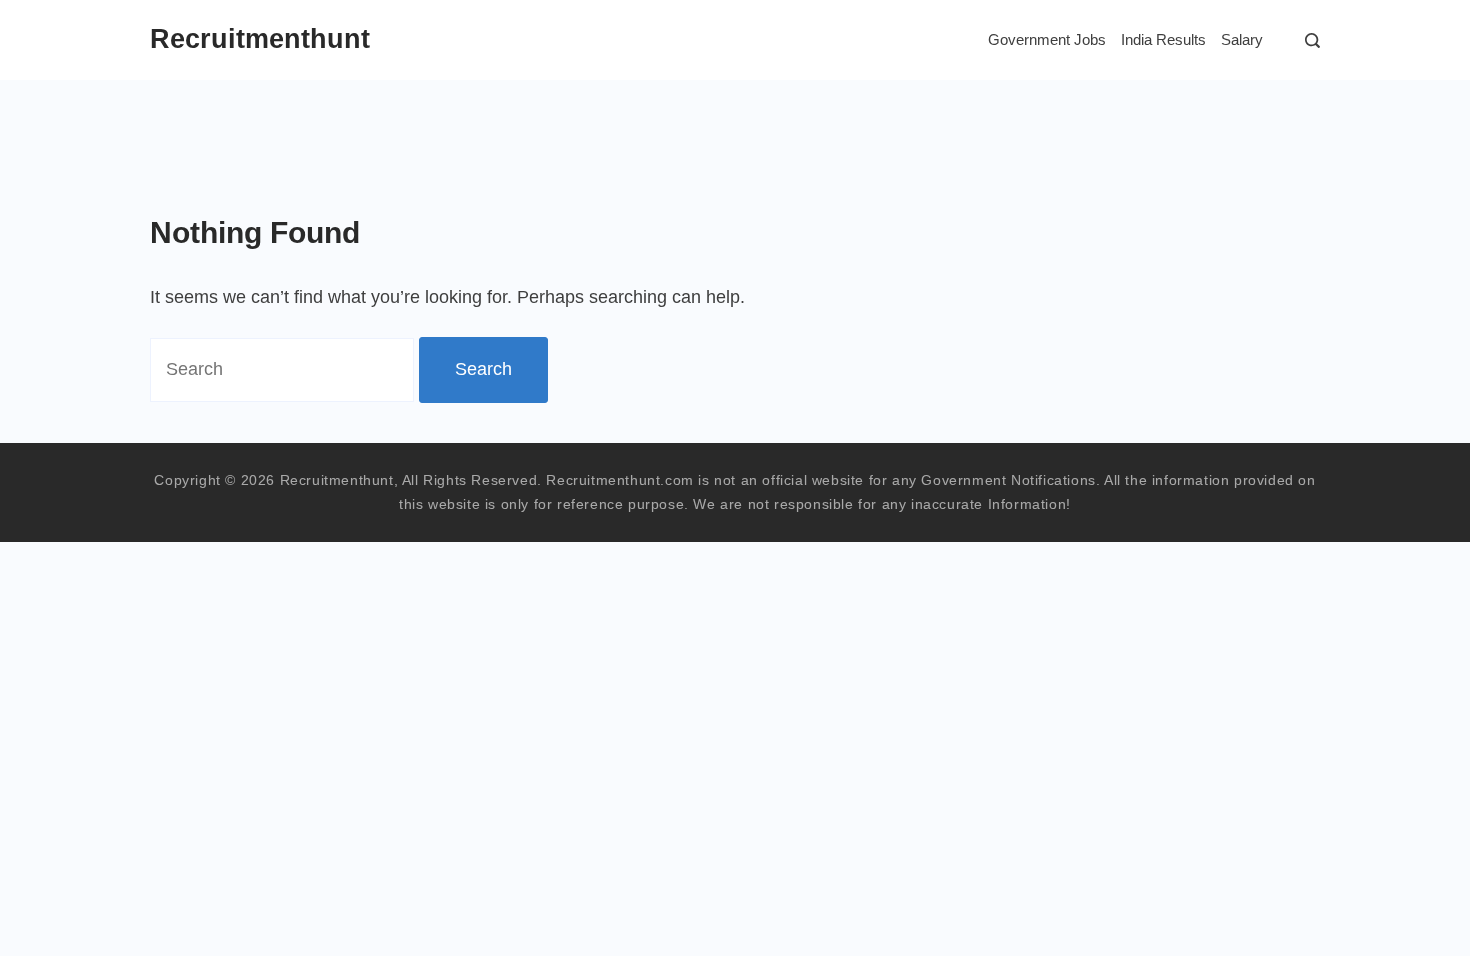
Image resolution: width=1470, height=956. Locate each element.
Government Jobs (1047, 39)
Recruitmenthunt (260, 39)
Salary (1242, 39)
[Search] (1307, 40)
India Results (1163, 39)
